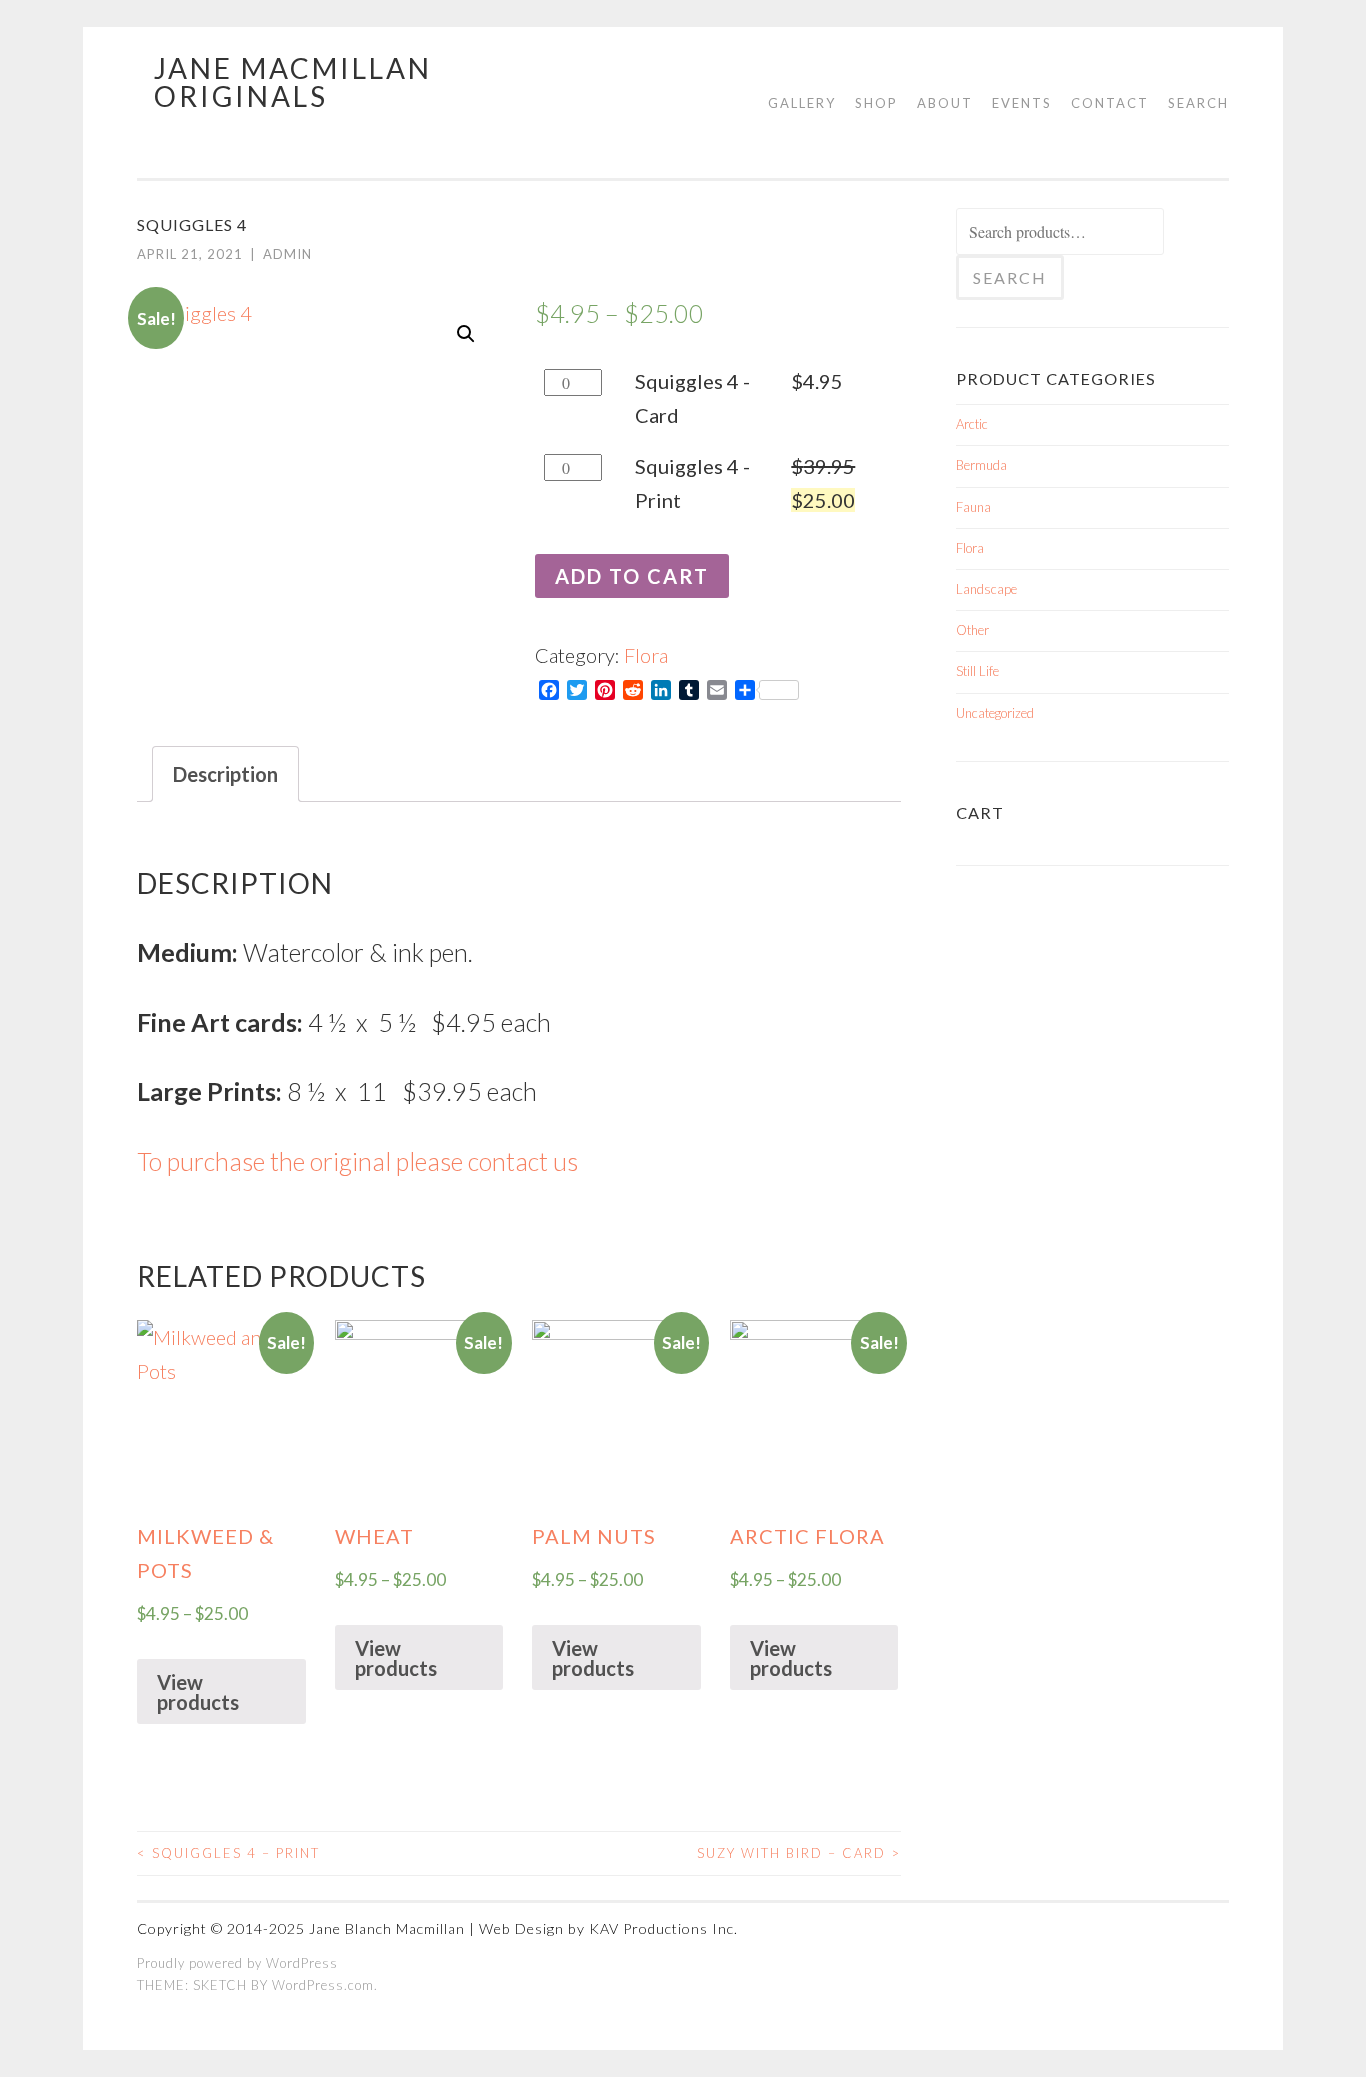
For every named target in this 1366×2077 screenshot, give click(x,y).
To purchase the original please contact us (357, 1161)
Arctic (972, 424)
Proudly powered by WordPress (237, 1963)
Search (1198, 103)
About (945, 103)
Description (225, 774)
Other (972, 630)
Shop (876, 103)
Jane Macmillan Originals (293, 82)
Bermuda (981, 465)
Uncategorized (995, 713)
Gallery (802, 103)
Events (1022, 103)
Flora (646, 655)
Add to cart (632, 576)
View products (198, 1692)
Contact (1110, 103)
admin (287, 254)
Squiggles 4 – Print (228, 1853)
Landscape (986, 589)
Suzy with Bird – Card (799, 1853)
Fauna (973, 507)
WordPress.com (323, 1985)
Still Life (977, 671)
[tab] (225, 774)
